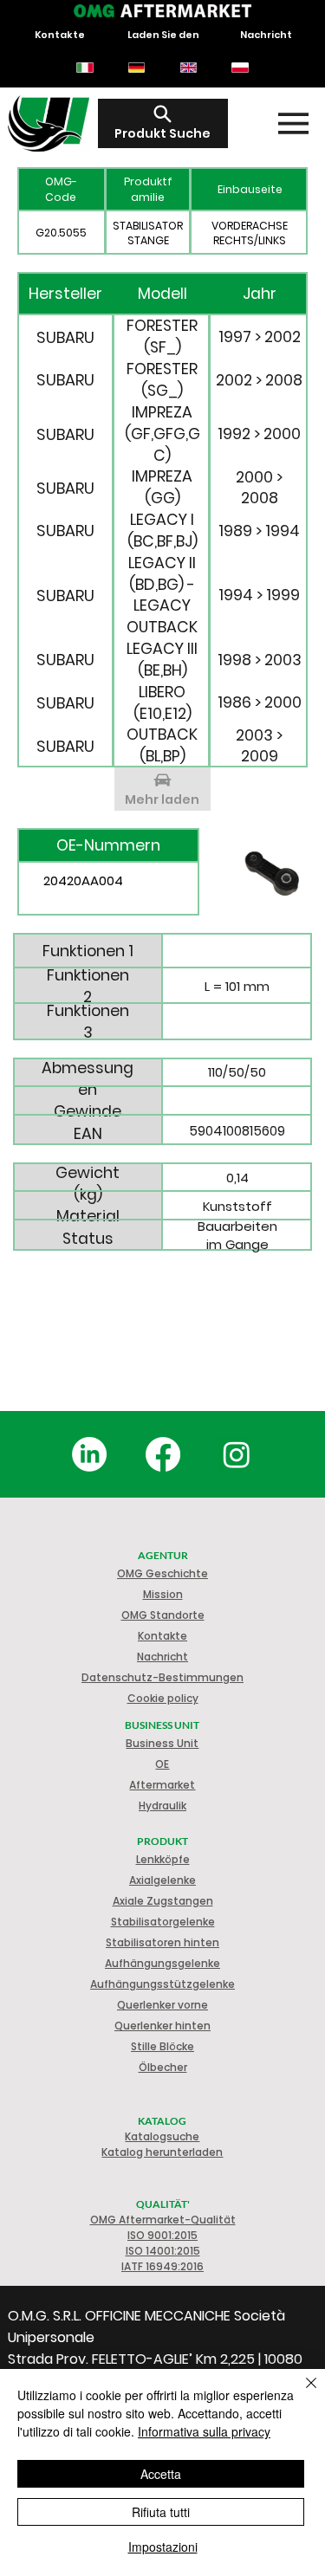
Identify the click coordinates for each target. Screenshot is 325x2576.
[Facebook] (163, 1454)
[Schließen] (301, 2393)
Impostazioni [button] (163, 2547)
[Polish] (240, 68)
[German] (136, 68)
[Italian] (85, 68)
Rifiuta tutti (161, 2512)
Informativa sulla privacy (204, 2431)
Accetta (161, 2474)
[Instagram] (237, 1454)
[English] (188, 68)
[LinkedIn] (89, 1454)
